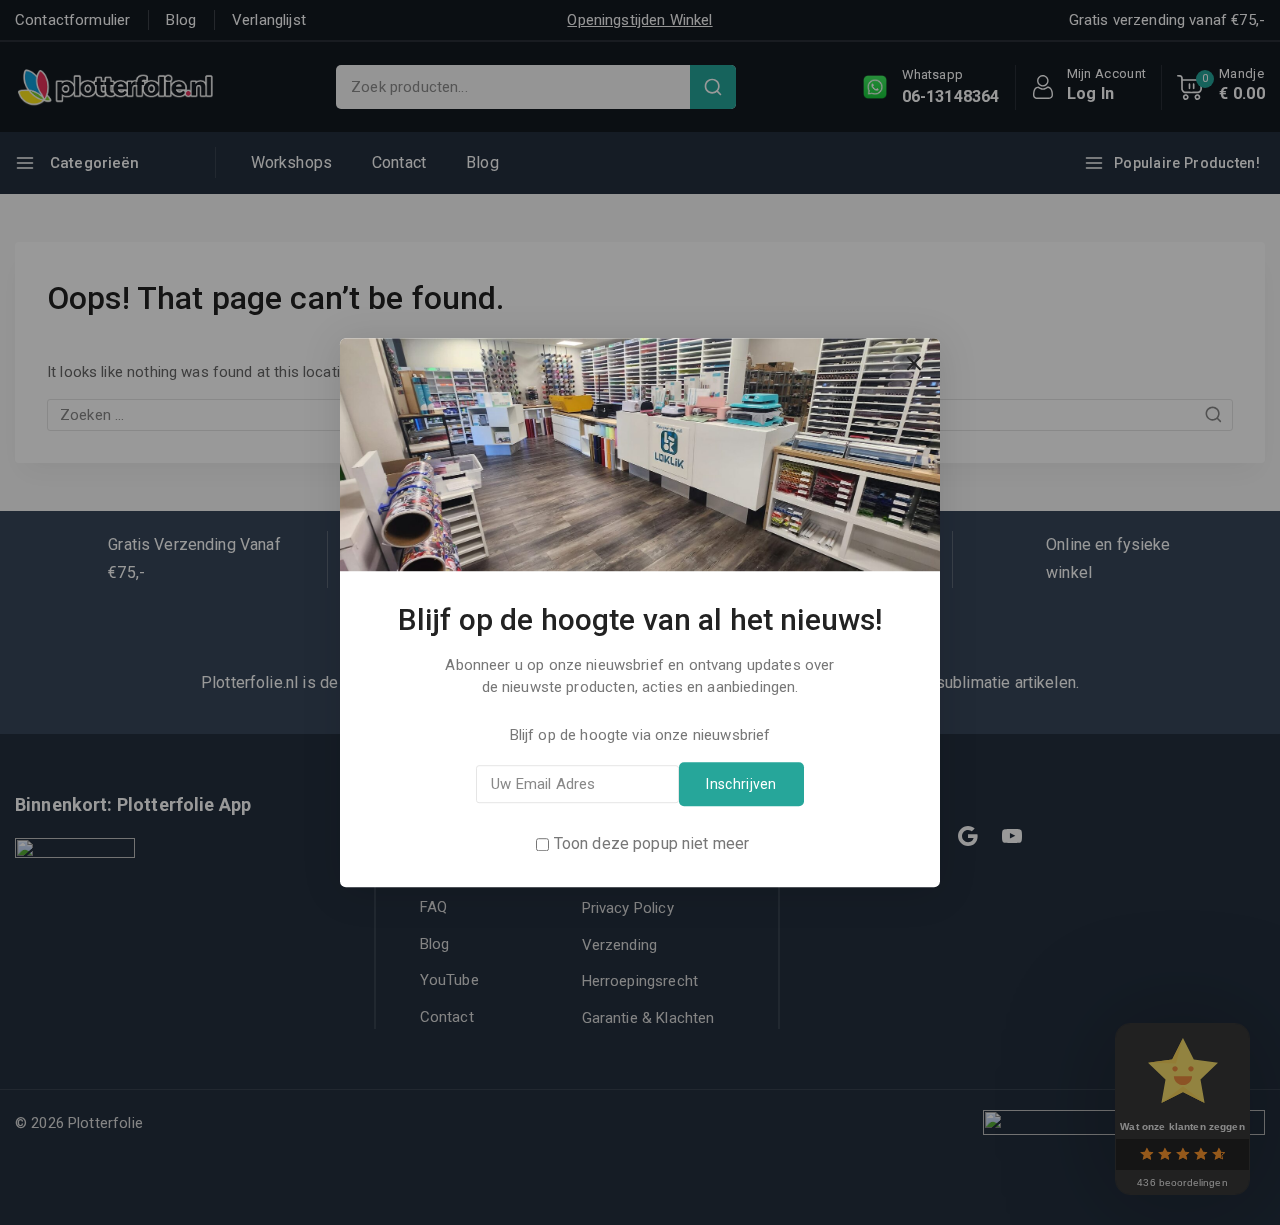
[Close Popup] (914, 363)
